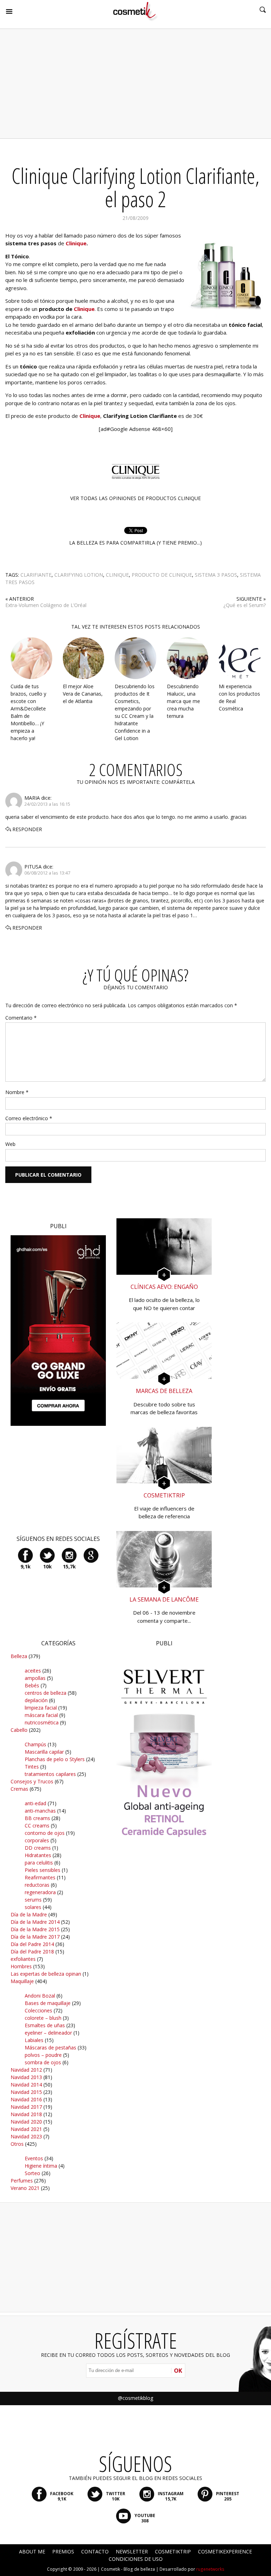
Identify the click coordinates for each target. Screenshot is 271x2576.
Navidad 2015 (26, 2092)
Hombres (21, 1966)
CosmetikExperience (225, 2551)
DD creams (38, 1848)
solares (33, 1907)
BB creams (37, 1818)
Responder (27, 829)
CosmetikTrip (173, 2551)
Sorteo (32, 2173)
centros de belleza (46, 1693)
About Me (32, 2551)
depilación (36, 1700)
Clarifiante (36, 575)
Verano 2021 (25, 2188)
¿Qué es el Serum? (245, 605)
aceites (33, 1671)
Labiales (34, 2040)
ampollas (35, 1678)
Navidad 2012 (26, 2070)
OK (178, 2371)
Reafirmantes (40, 1877)
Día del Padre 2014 (32, 1944)
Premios (63, 2551)
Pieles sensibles (43, 1870)
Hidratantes (38, 1855)
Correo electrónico (29, 1118)
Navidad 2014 (26, 2085)
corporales (37, 1840)
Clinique (84, 309)
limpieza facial (41, 1708)
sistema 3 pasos (216, 575)
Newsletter (132, 2551)
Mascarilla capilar (44, 1752)
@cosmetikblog (135, 2398)
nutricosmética (42, 1722)
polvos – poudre (43, 2055)
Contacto (95, 2551)
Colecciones (38, 2010)
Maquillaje (22, 1981)
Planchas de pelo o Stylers (55, 1759)
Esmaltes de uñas (45, 2025)
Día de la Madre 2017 (35, 1937)
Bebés (32, 1685)
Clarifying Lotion (79, 575)
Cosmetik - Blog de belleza (128, 2569)
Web (10, 1144)
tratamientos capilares (50, 1774)
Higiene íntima (41, 2166)
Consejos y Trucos (32, 1781)
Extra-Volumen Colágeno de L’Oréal (46, 605)
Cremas (19, 1789)
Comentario (21, 1018)
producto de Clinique (162, 575)
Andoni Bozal (40, 1996)
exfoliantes (23, 1959)
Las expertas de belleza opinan (46, 1974)
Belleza (19, 1656)
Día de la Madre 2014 (35, 1922)
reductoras (37, 1885)
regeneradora (40, 1892)
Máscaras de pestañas (50, 2047)
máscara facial (41, 1715)
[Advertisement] (135, 84)
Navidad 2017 (26, 2107)
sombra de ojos (43, 2062)
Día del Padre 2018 (32, 1951)
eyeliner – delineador (48, 2033)
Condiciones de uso (136, 2559)
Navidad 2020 (26, 2122)
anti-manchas (40, 1811)
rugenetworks (210, 2569)
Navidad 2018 (26, 2114)
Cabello (19, 1730)
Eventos (34, 2158)
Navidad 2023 (26, 2136)
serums (33, 1900)
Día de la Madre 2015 (35, 1929)
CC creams (37, 1826)
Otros (17, 2144)
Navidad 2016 (26, 2099)
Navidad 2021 (26, 2129)
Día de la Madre (29, 1914)
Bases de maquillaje (48, 2003)
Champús (35, 1744)
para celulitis (39, 1863)
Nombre (17, 1092)
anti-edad (35, 1803)
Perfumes (22, 2181)
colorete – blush (43, 2018)
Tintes (32, 1767)
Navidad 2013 (26, 2077)
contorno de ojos (45, 1833)
